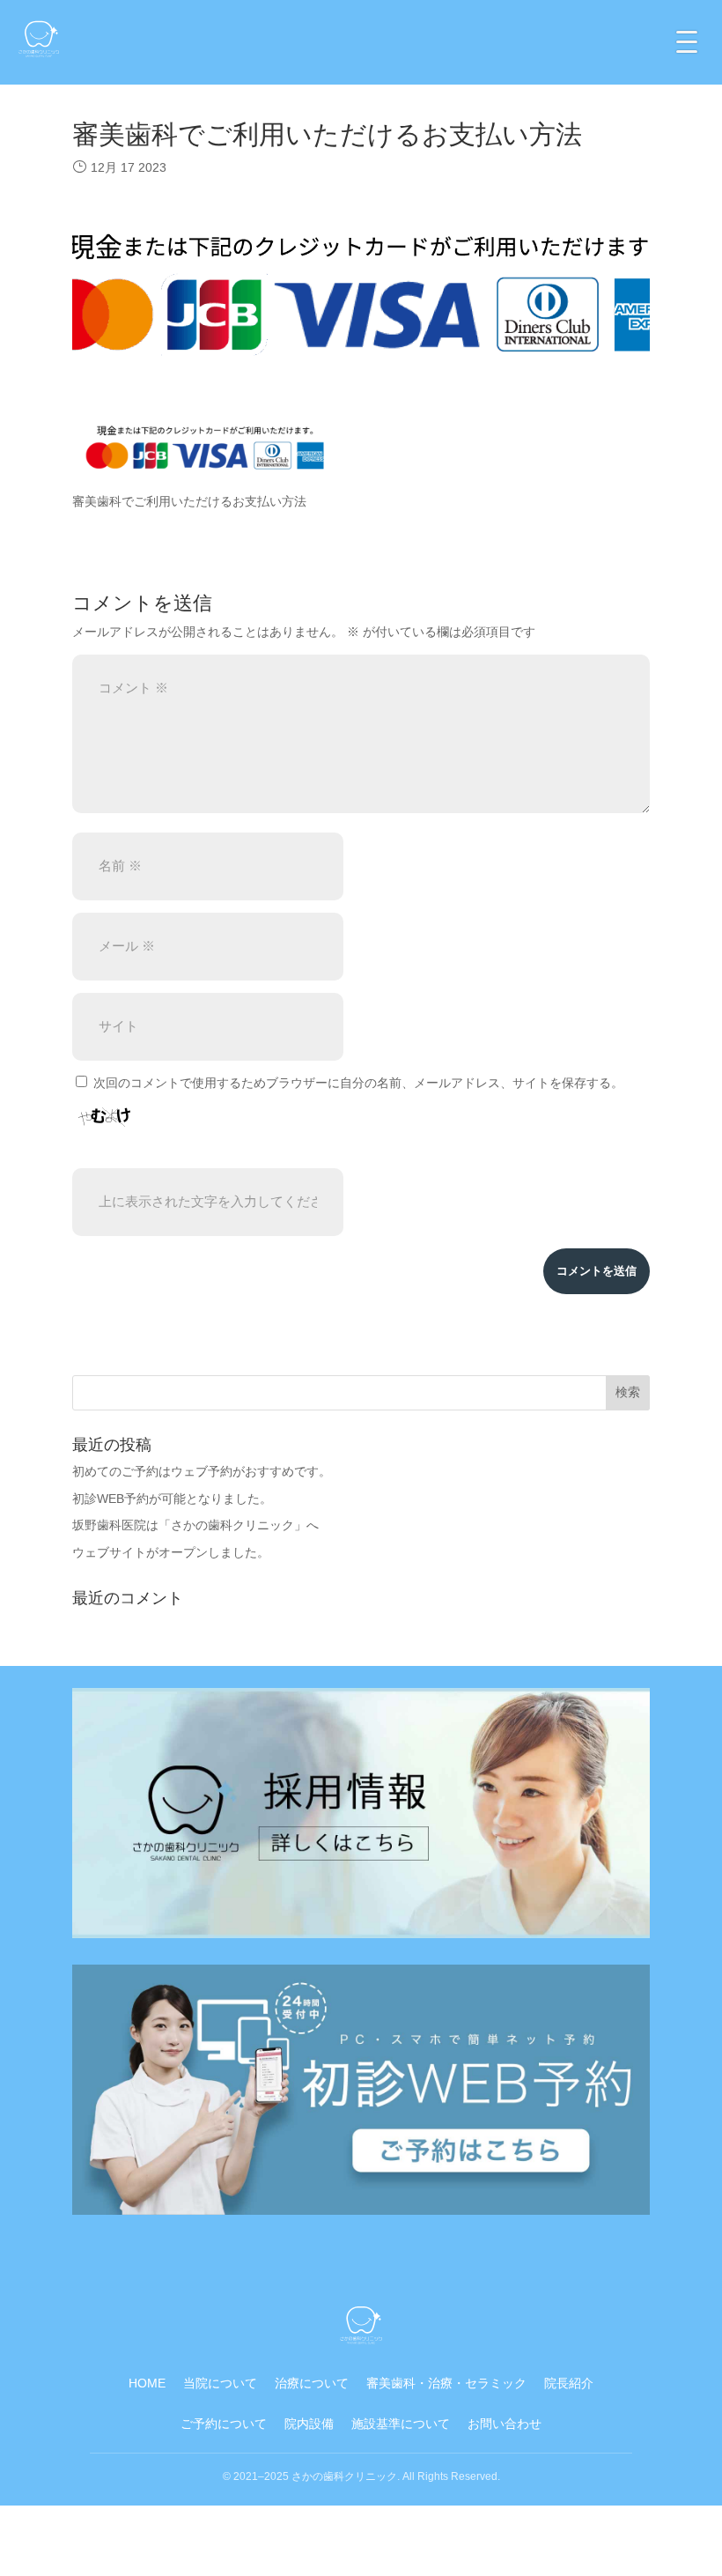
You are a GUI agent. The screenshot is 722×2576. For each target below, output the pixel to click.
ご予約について (224, 2424)
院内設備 (309, 2424)
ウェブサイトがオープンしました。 (171, 1552)
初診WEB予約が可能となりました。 (172, 1499)
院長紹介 (569, 2383)
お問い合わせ (505, 2424)
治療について (312, 2383)
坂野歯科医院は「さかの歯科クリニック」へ (195, 1525)
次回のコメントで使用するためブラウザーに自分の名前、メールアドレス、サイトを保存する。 (358, 1083)
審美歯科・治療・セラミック (446, 2383)
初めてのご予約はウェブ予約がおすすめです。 (202, 1471)
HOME (147, 2383)
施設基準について (401, 2424)
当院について (220, 2383)
